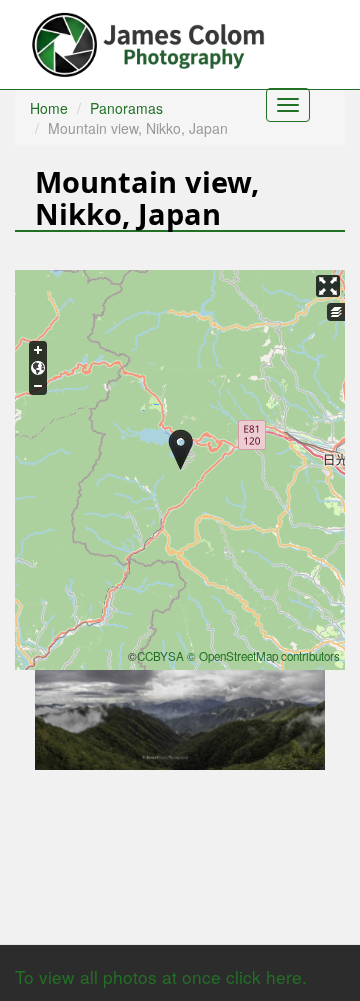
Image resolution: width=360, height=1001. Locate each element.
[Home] (150, 40)
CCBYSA (160, 656)
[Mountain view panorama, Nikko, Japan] (180, 718)
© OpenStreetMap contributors (263, 656)
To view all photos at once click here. (161, 976)
